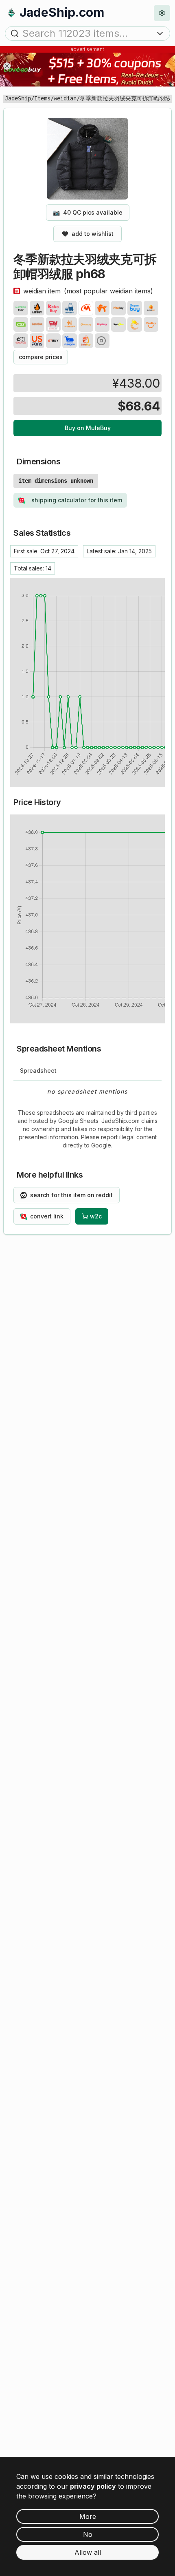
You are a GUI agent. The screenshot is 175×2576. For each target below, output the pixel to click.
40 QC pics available (88, 212)
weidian (65, 98)
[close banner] (7, 66)
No (88, 2534)
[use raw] (102, 341)
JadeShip (18, 98)
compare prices (41, 357)
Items (42, 98)
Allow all (88, 2552)
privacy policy (93, 2486)
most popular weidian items (108, 291)
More (88, 2516)
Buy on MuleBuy (88, 428)
